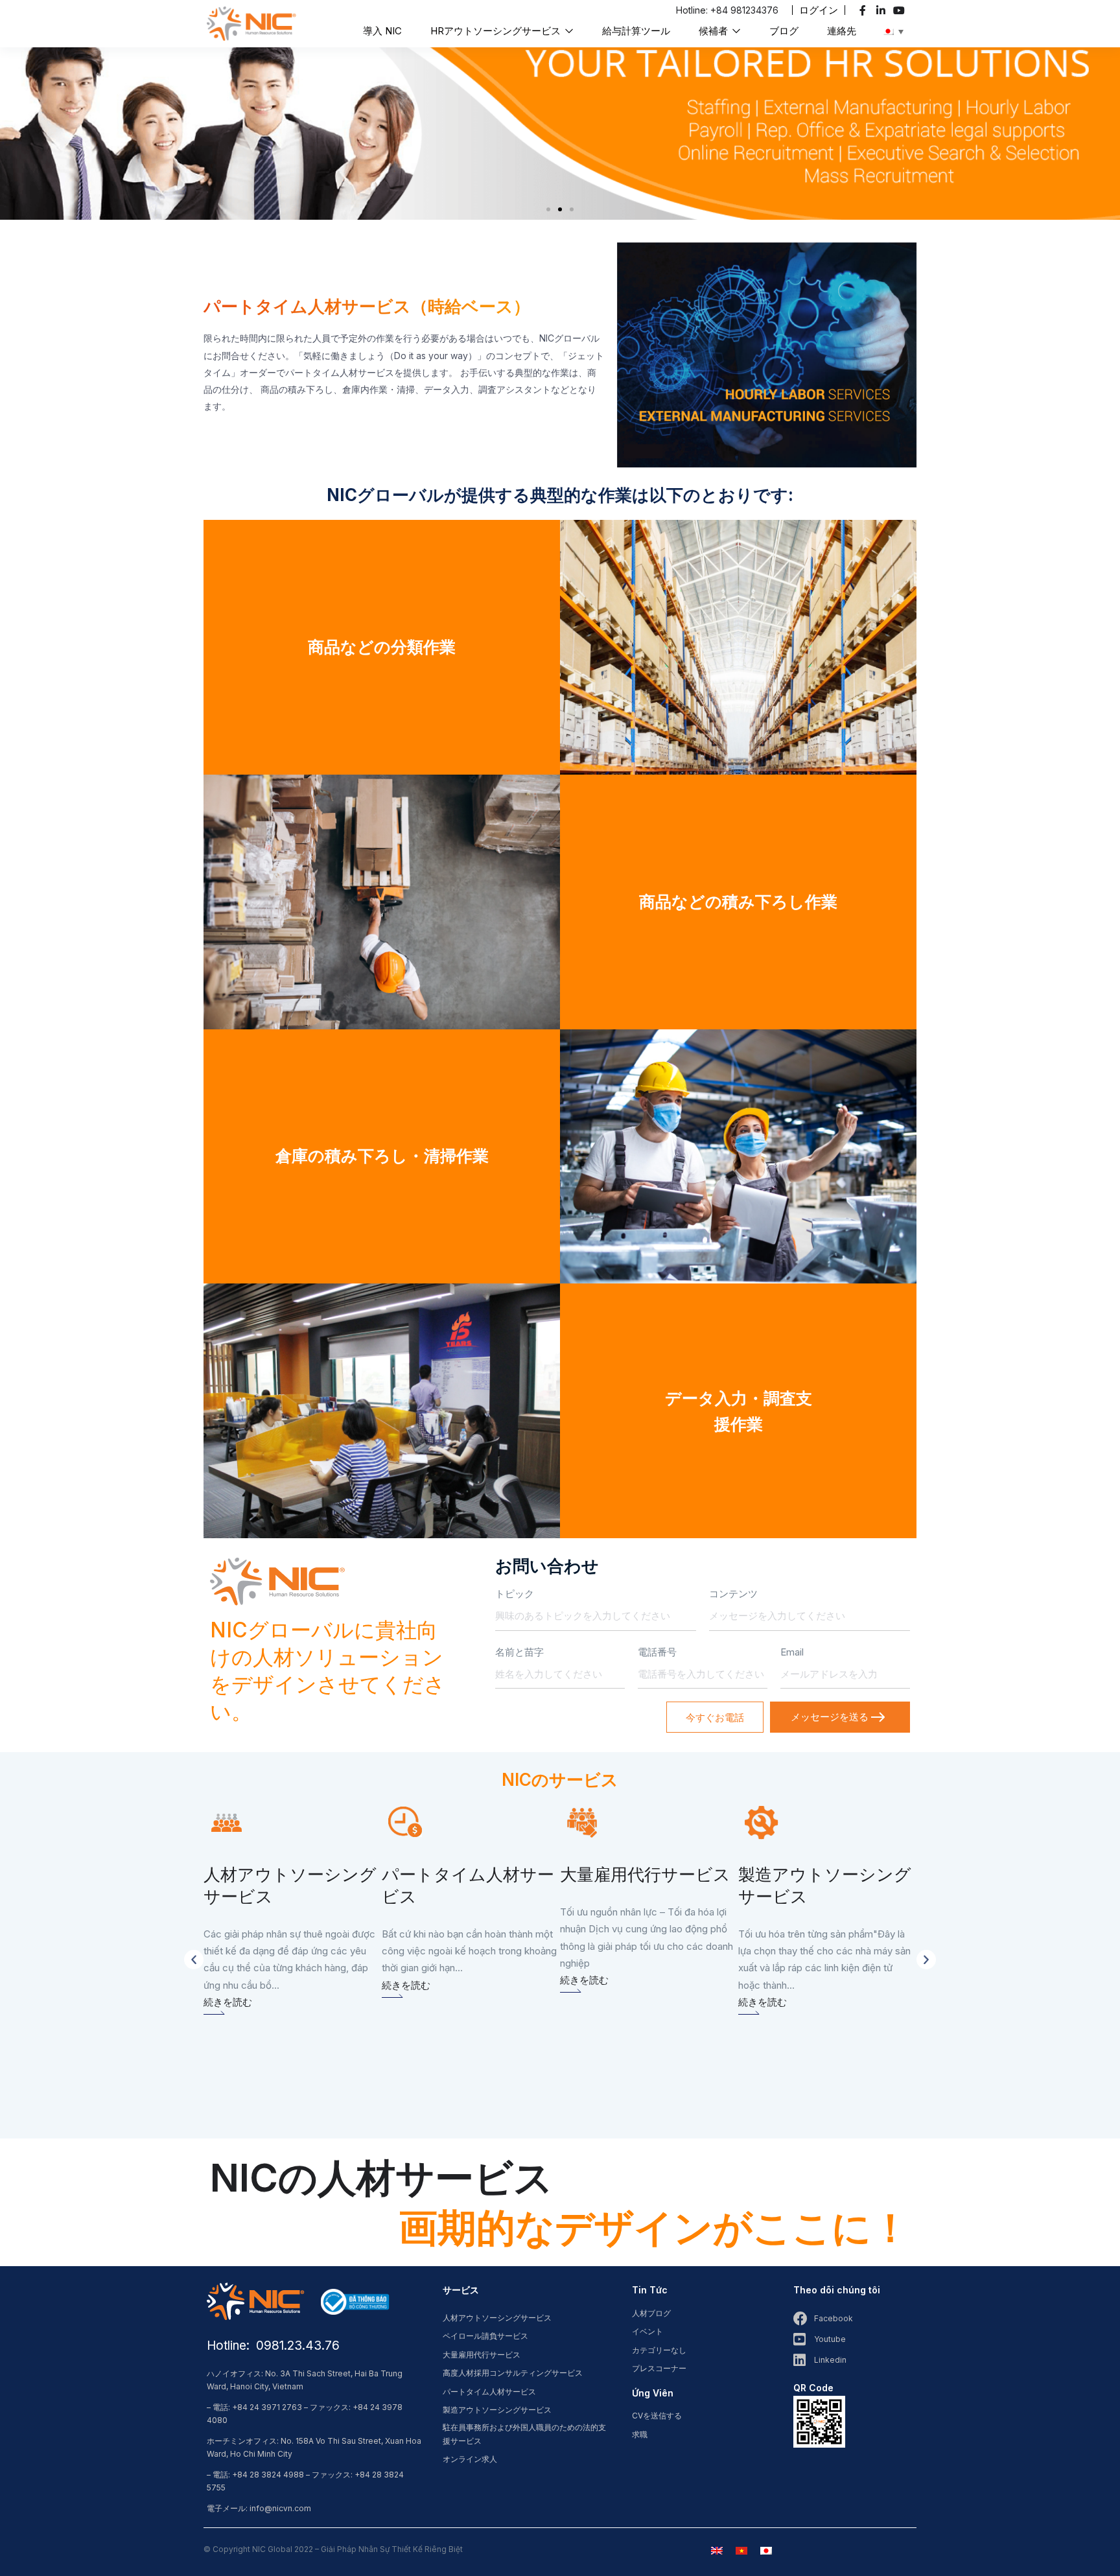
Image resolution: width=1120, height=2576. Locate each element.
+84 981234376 (744, 10)
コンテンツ (733, 1594)
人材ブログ (651, 2313)
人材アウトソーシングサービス (497, 2318)
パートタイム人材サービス (489, 2392)
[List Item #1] (864, 10)
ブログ (784, 31)
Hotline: (693, 10)
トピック (515, 1594)
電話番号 (657, 1652)
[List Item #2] (882, 10)
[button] (819, 10)
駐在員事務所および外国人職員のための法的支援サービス (524, 2434)
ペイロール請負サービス (485, 2336)
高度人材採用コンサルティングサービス (513, 2373)
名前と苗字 (519, 1652)
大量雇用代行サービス (482, 2355)
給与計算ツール (636, 31)
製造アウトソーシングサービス (497, 2410)
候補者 (715, 31)
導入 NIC (382, 31)
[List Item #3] (901, 10)
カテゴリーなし (659, 2350)
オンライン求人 (470, 2459)
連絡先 (842, 31)
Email (792, 1652)
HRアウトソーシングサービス (497, 31)
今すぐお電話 (715, 1717)
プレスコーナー (659, 2368)
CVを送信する (657, 2416)
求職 (640, 2434)
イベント (647, 2331)
